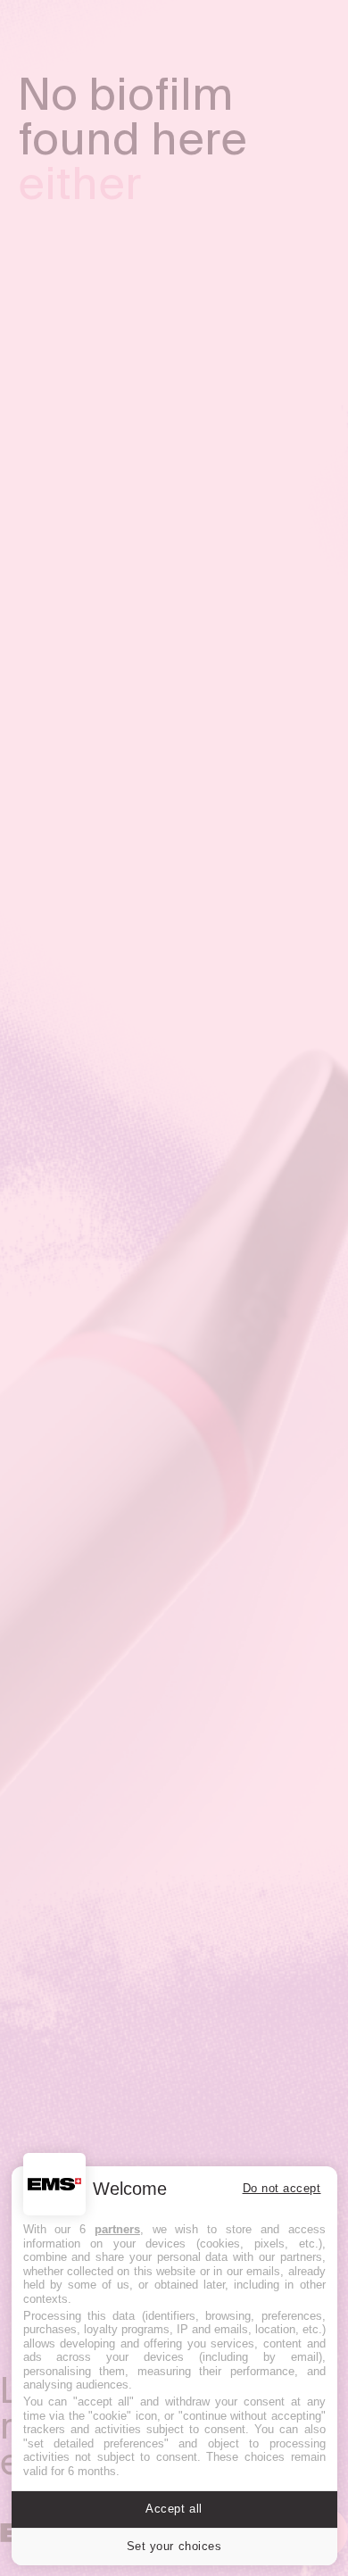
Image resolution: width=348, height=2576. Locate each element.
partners (117, 2229)
